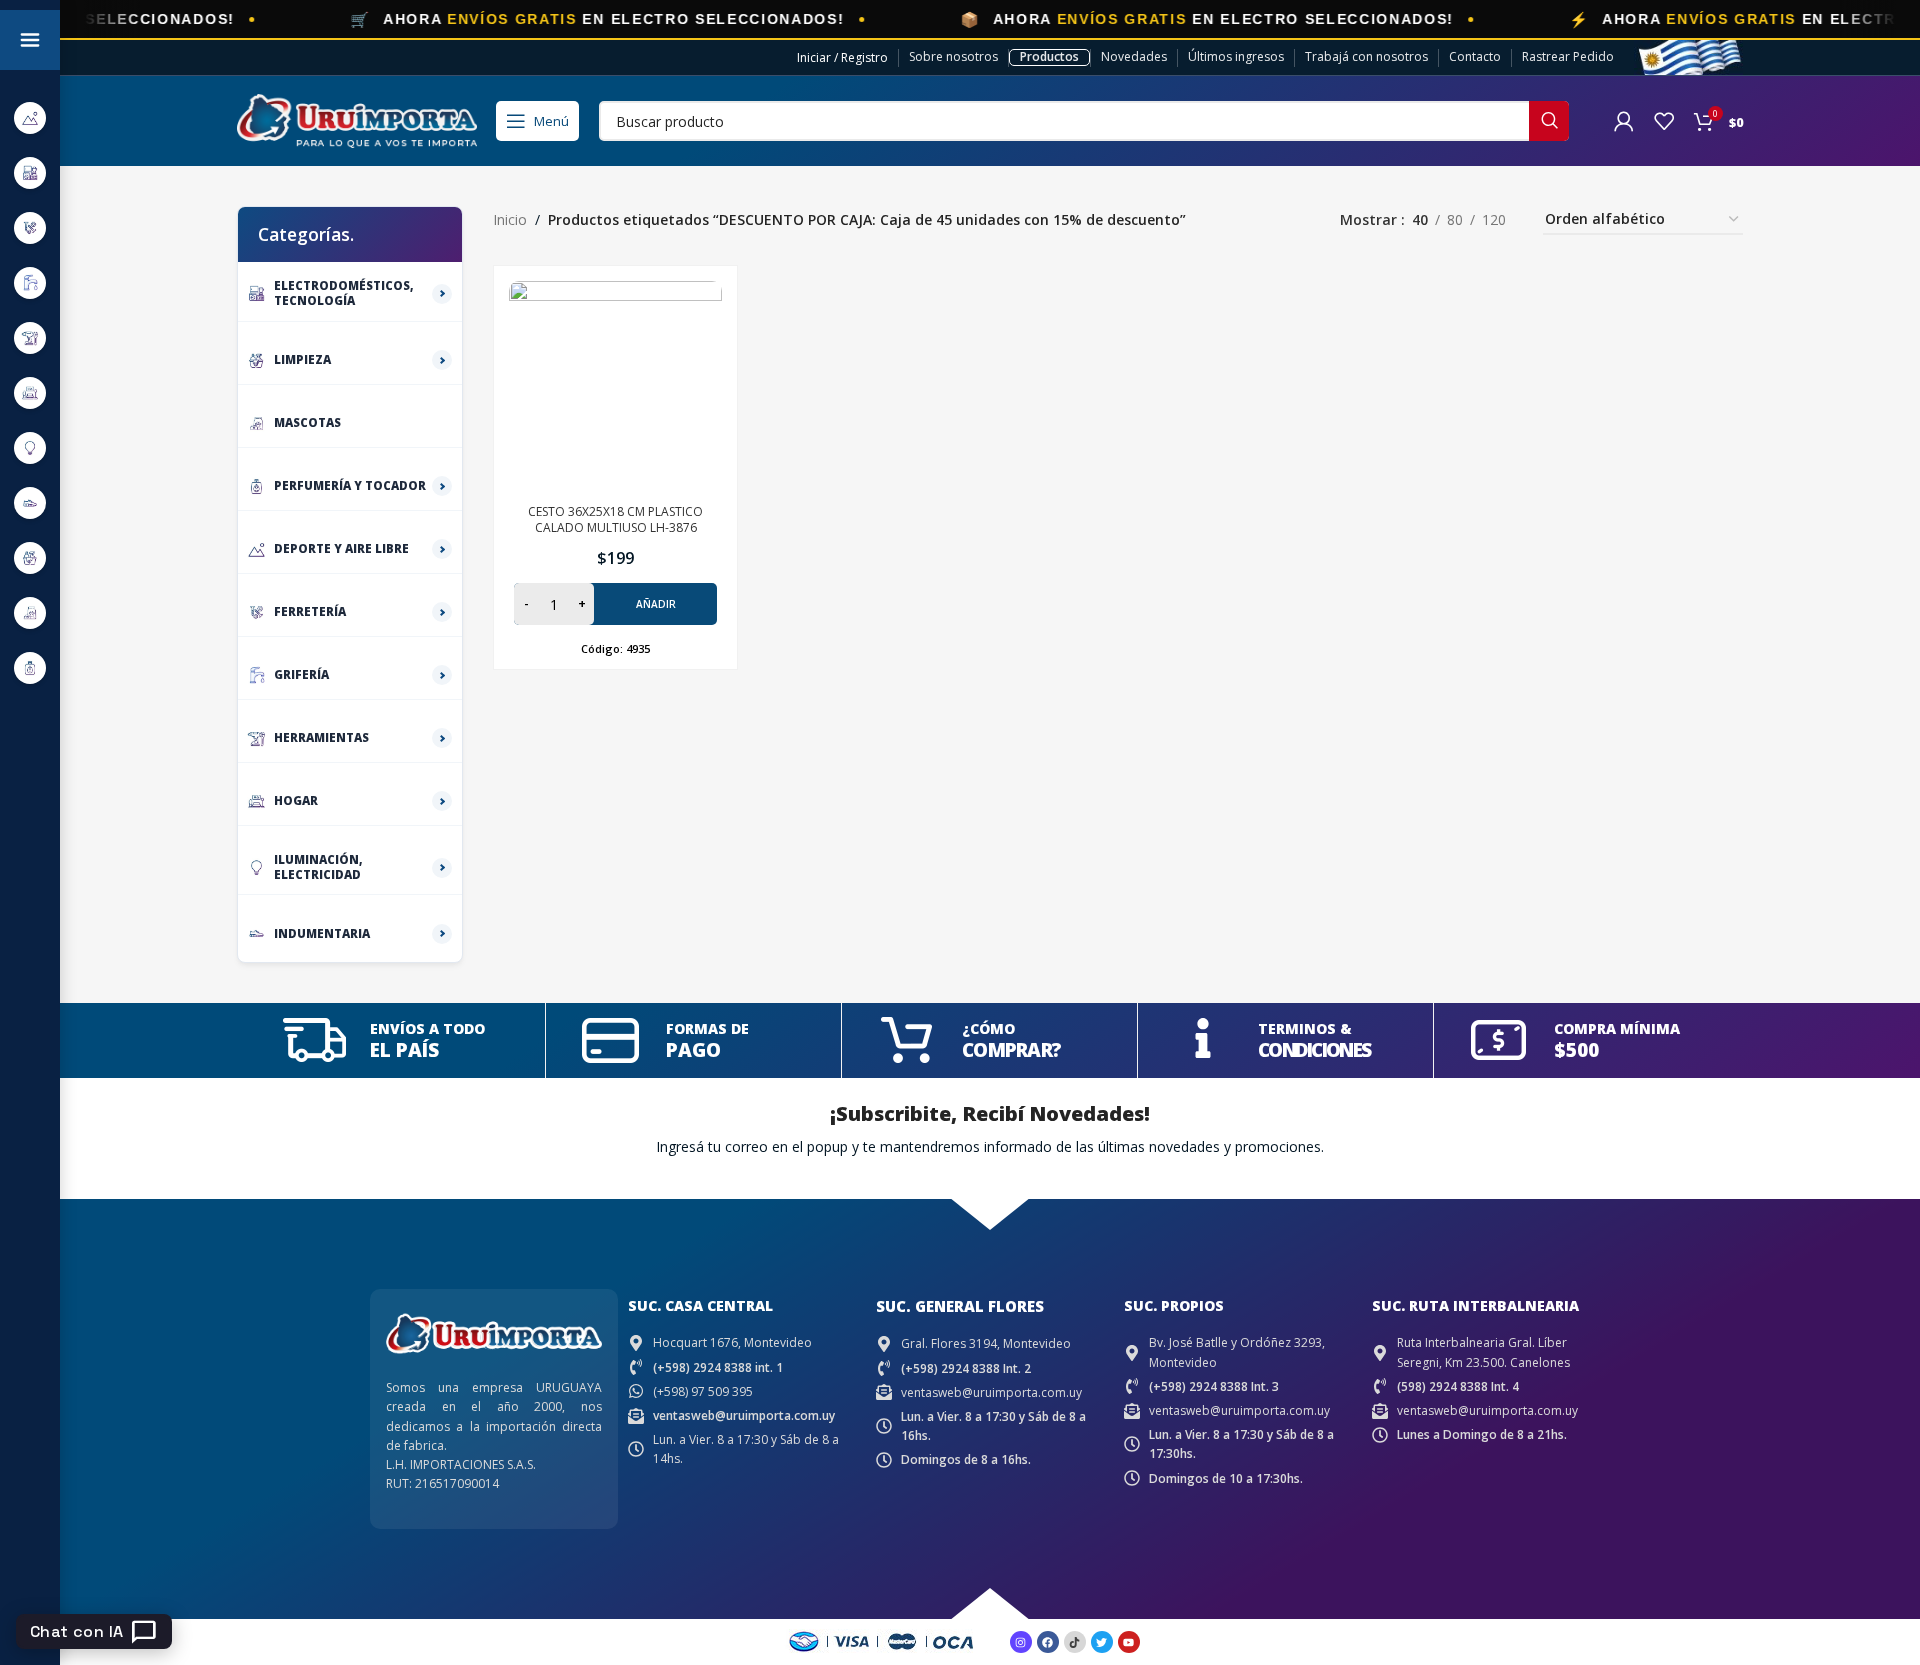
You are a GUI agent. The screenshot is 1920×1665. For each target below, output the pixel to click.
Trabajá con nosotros (1366, 56)
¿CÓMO (988, 1028)
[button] (615, 604)
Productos (1049, 56)
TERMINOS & (1305, 1028)
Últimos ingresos (1236, 56)
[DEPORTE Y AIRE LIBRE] (30, 117)
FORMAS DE (707, 1028)
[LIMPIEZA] (30, 557)
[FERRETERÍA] (30, 227)
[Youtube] (1129, 1642)
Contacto (1475, 56)
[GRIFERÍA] (30, 282)
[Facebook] (1048, 1642)
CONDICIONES (1314, 1050)
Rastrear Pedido (1568, 56)
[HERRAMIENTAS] (30, 337)
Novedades (1134, 56)
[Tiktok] (1075, 1642)
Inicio (510, 219)
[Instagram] (1021, 1642)
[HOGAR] (30, 392)
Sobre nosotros (953, 56)
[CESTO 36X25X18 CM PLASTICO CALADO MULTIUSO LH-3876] (615, 387)
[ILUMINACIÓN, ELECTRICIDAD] (30, 447)
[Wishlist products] (1664, 121)
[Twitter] (1102, 1642)
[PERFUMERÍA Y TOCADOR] (30, 667)
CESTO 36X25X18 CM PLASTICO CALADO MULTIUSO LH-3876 (615, 520)
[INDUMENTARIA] (30, 502)
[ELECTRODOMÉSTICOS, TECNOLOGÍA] (30, 172)
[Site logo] (357, 119)
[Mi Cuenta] (1624, 121)
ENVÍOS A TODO (427, 1028)
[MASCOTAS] (30, 612)
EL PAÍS (404, 1050)
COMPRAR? (1011, 1050)
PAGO (693, 1050)
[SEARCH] (1549, 121)
